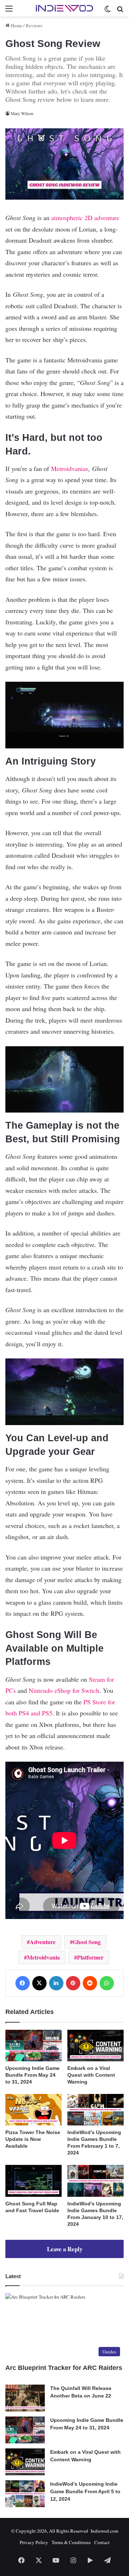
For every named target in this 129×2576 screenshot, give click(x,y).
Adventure (43, 1942)
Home (16, 25)
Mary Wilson (22, 113)
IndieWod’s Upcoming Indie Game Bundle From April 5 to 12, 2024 (85, 2491)
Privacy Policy (34, 2542)
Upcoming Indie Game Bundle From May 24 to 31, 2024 (32, 2075)
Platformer (90, 1957)
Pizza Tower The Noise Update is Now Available (33, 2139)
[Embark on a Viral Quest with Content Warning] (95, 2046)
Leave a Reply (65, 2249)
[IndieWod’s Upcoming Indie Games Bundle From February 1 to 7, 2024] (95, 2110)
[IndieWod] (64, 8)
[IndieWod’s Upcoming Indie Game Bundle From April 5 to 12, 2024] (25, 2494)
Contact (102, 2542)
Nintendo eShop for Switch (64, 1690)
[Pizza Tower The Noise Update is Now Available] (34, 2110)
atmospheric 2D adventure (85, 218)
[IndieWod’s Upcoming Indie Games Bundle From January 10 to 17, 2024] (95, 2181)
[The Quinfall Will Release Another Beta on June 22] (25, 2398)
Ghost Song (87, 1942)
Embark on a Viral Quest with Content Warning (91, 2075)
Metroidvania (43, 1957)
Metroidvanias (70, 468)
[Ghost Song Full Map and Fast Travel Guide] (34, 2181)
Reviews (34, 25)
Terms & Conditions (71, 2542)
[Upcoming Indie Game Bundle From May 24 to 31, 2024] (34, 2046)
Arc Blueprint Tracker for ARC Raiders (64, 2368)
